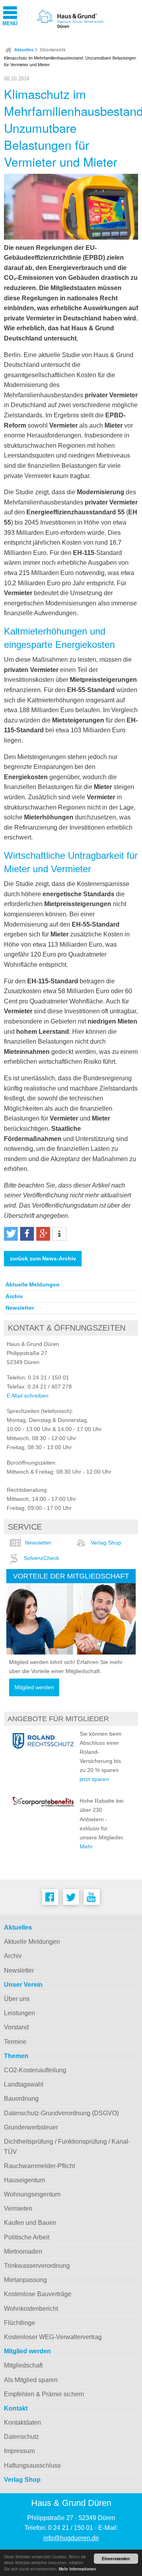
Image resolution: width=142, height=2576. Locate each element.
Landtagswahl (24, 2084)
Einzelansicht (53, 50)
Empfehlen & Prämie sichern (44, 2394)
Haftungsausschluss (32, 2465)
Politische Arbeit (27, 2237)
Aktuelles (24, 50)
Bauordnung (21, 2099)
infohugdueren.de (71, 2538)
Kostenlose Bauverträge (38, 2294)
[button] (11, 1234)
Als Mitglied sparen (31, 2380)
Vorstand (16, 2027)
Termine (15, 2042)
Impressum (19, 2451)
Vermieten (18, 2208)
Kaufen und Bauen (30, 2223)
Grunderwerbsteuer (31, 2127)
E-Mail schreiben (28, 1396)
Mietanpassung (25, 2280)
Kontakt (16, 2408)
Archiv (14, 1296)
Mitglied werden (34, 1687)
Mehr (86, 1846)
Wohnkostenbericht (31, 2309)
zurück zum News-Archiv (43, 1259)
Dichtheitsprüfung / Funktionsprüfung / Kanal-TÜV (67, 2147)
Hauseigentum (24, 2180)
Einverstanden (116, 2559)
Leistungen (20, 2013)
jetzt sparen (94, 1779)
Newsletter (20, 1308)
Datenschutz (21, 2437)
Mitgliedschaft (23, 2365)
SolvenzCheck (41, 1558)
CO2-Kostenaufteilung (35, 2070)
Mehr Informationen (77, 2569)
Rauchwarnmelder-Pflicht (39, 2166)
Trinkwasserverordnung (37, 2266)
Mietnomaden (23, 2251)
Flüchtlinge (20, 2323)
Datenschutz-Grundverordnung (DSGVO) (61, 2113)
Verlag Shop (106, 1543)
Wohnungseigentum (32, 2194)
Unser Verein (23, 1985)
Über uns (17, 1999)
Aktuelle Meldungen (33, 1284)
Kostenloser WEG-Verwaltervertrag (53, 2337)
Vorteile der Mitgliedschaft (71, 1576)
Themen (16, 2056)
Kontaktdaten (22, 2422)
